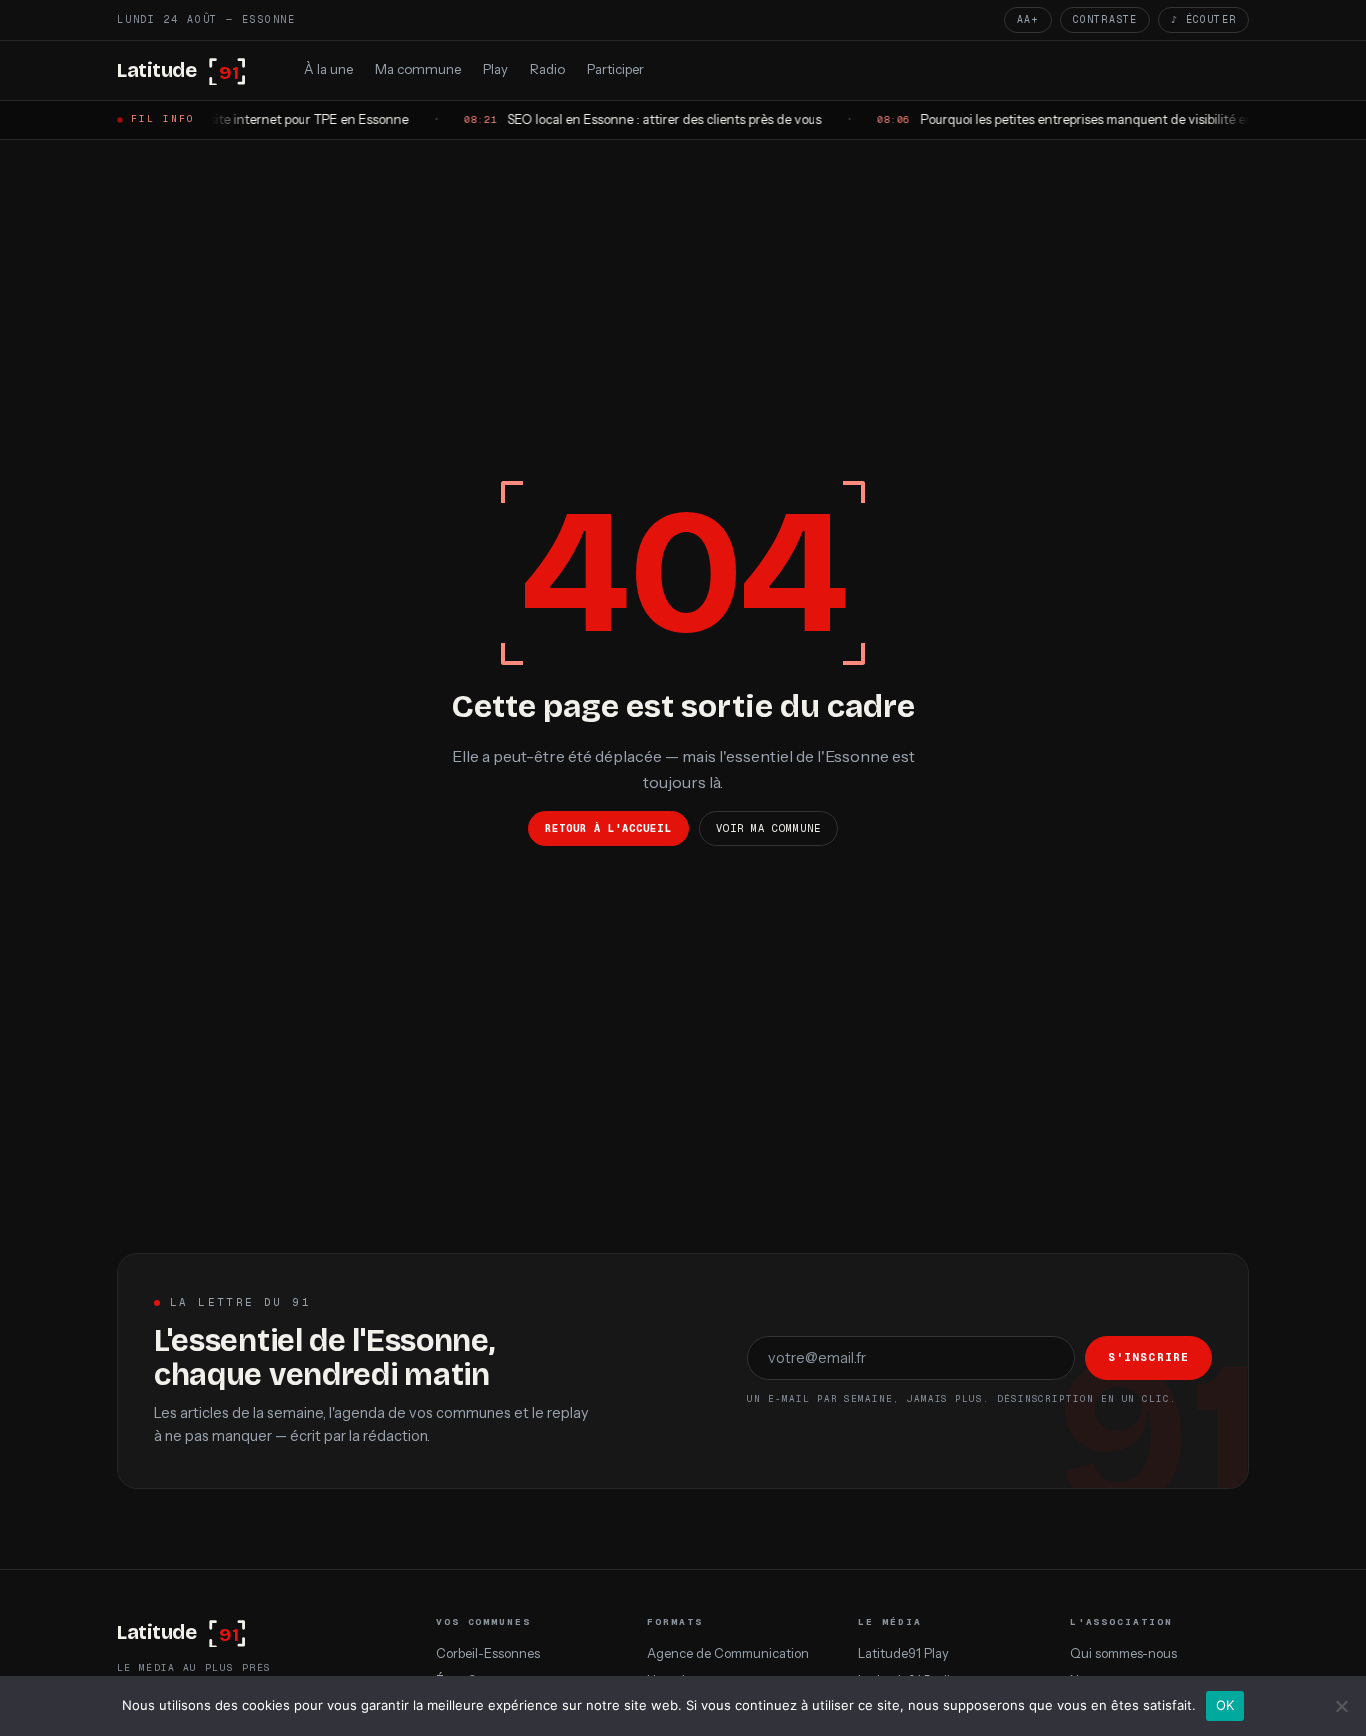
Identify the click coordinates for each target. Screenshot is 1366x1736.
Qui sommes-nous (1123, 1653)
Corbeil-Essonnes (488, 1653)
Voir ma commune (769, 828)
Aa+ (1028, 19)
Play (495, 69)
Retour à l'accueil (608, 828)
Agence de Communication (728, 1653)
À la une (328, 69)
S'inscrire (1148, 1357)
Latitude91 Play (903, 1653)
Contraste (1105, 19)
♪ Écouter (1203, 19)
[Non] (1341, 1706)
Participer (615, 69)
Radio (547, 69)
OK (1225, 1705)
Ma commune (418, 69)
